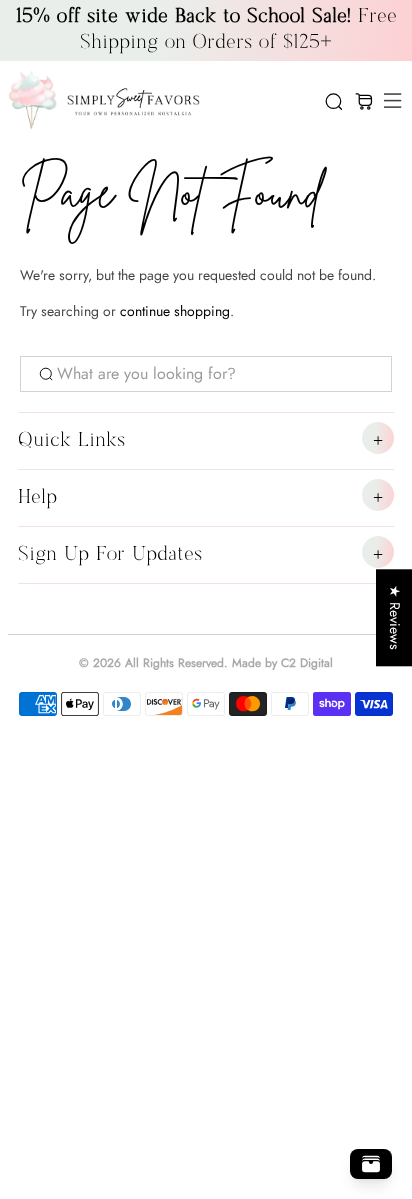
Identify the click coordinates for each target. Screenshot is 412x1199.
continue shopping (175, 311)
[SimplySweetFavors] (157, 101)
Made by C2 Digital (282, 663)
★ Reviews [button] (395, 617)
